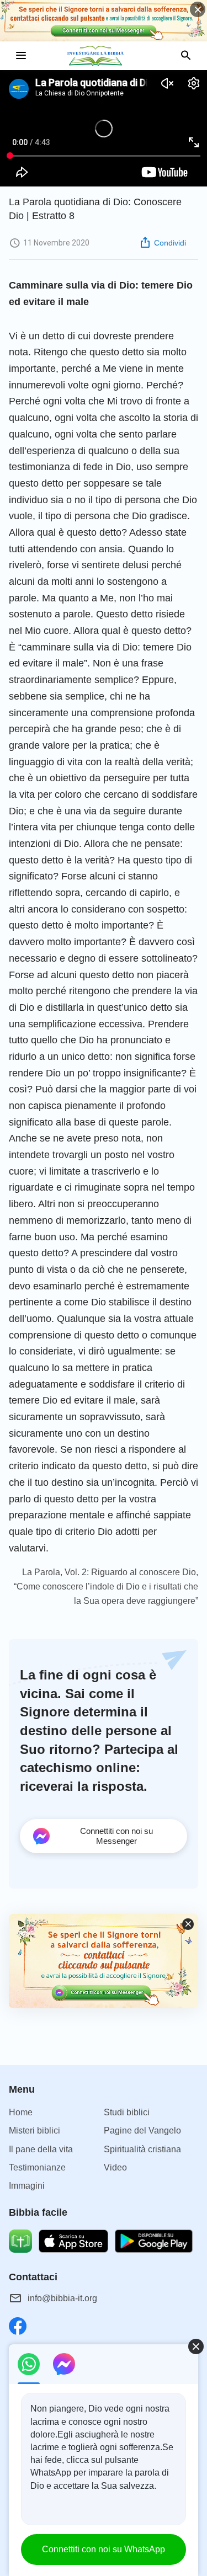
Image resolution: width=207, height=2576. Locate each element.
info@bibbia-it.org (62, 2298)
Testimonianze (37, 2167)
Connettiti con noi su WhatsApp (104, 2549)
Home (21, 2112)
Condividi (170, 243)
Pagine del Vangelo (142, 2130)
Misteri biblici (34, 2130)
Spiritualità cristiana (142, 2149)
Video (115, 2167)
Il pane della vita (41, 2149)
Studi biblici (127, 2112)
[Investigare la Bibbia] (104, 56)
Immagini (27, 2186)
